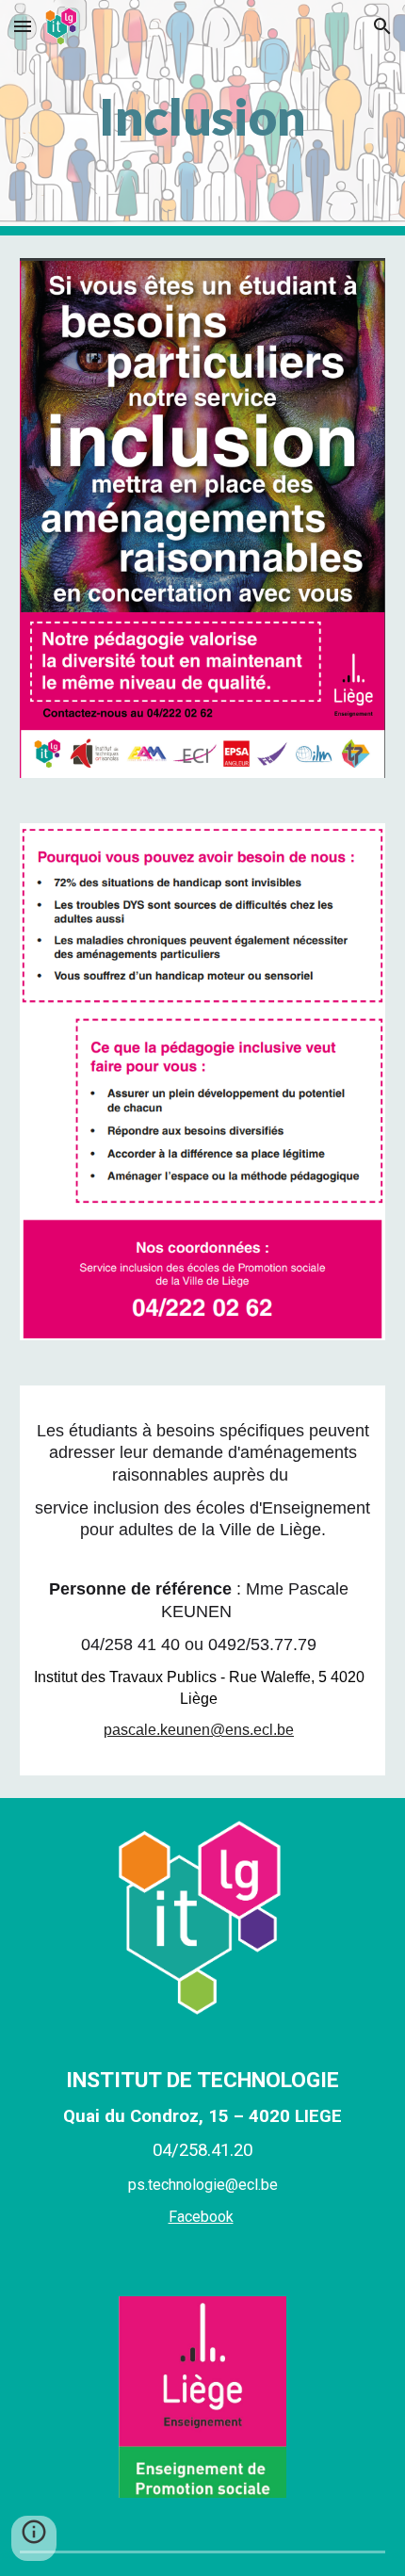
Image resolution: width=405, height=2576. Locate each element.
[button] (23, 26)
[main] (203, 117)
